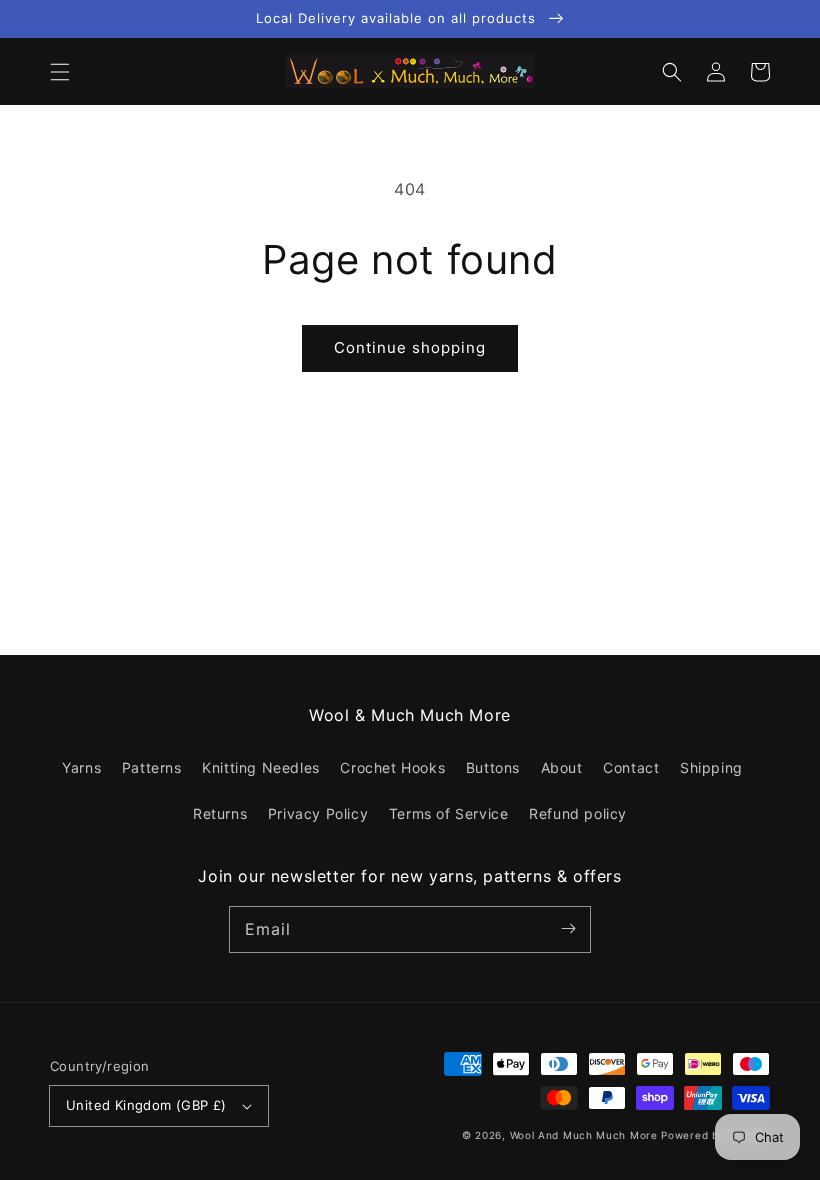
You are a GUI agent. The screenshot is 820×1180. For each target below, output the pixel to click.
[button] (60, 72)
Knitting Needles (261, 767)
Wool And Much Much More (584, 1135)
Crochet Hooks (392, 767)
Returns (220, 813)
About (562, 767)
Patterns (152, 767)
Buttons (493, 767)
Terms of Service (449, 813)
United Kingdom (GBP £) (146, 1105)
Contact (631, 767)
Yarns (81, 767)
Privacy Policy (318, 813)
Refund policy (578, 813)
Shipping (711, 767)
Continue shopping (410, 347)
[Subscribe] (568, 929)
